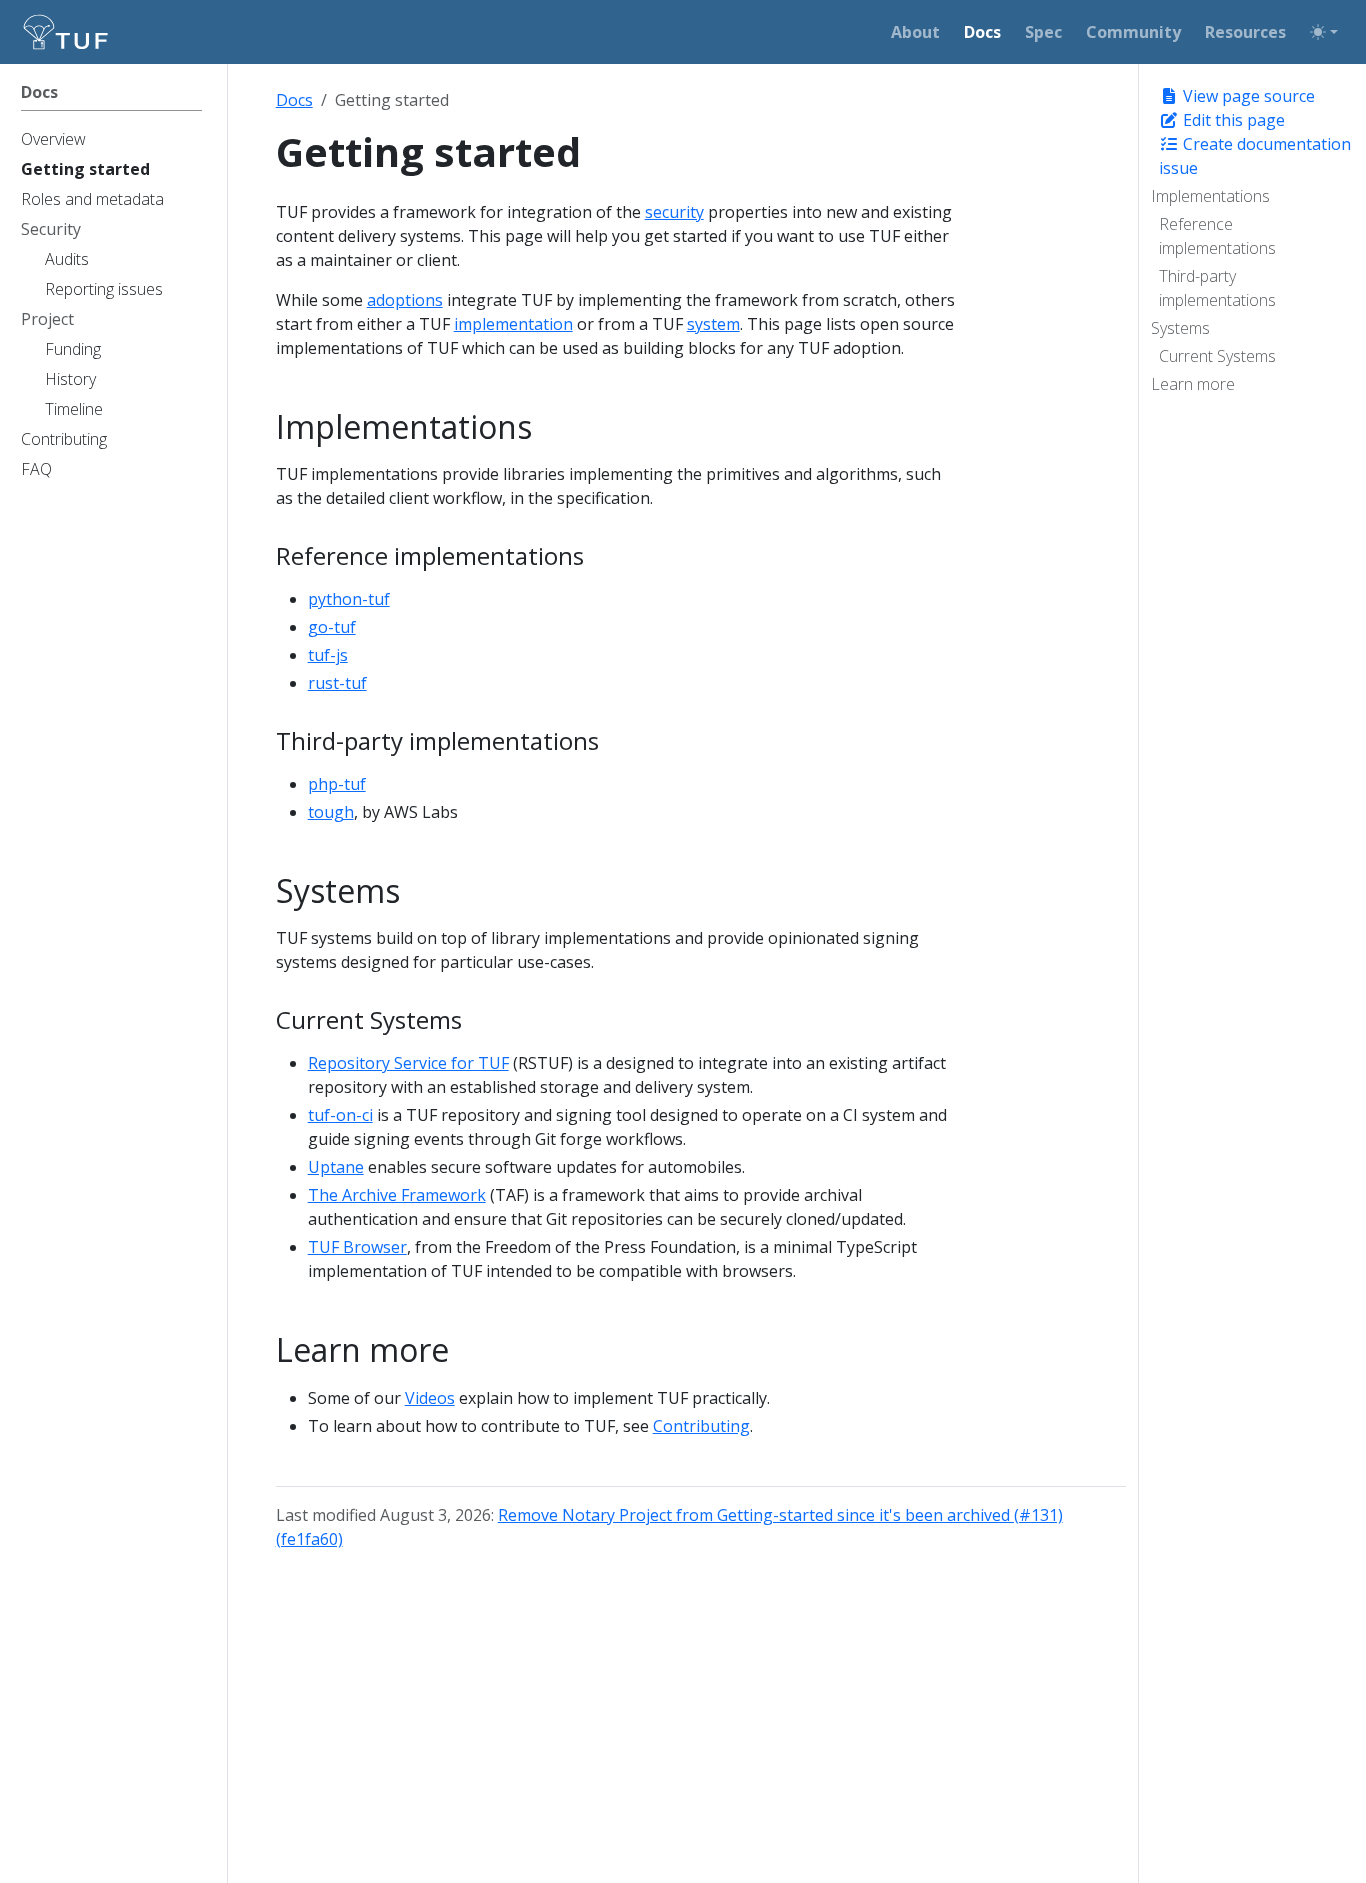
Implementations (1210, 196)
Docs (294, 100)
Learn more (1193, 384)
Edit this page (1232, 120)
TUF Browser (357, 1247)
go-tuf (332, 627)
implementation (513, 324)
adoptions (405, 300)
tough (331, 812)
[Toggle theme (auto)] (1324, 32)
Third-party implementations (1217, 288)
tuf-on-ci (340, 1115)
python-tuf (349, 599)
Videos (430, 1398)
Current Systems (1217, 356)
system (713, 324)
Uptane (336, 1167)
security (674, 212)
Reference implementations (1217, 236)
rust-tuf (337, 683)
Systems (1180, 328)
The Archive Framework (397, 1195)
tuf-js (328, 655)
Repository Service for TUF (408, 1063)
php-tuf (337, 784)
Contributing (701, 1426)
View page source (1247, 96)
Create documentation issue (1255, 156)
